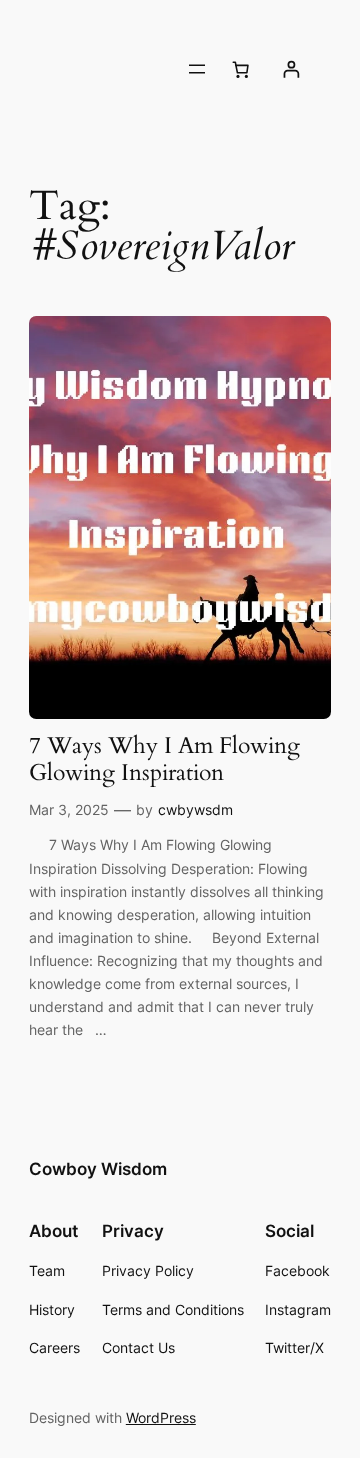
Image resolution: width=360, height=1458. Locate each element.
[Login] (290, 69)
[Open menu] (197, 69)
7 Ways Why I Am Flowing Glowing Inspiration (164, 760)
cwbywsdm (195, 809)
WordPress (161, 1417)
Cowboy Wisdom (98, 1169)
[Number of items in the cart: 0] (240, 69)
